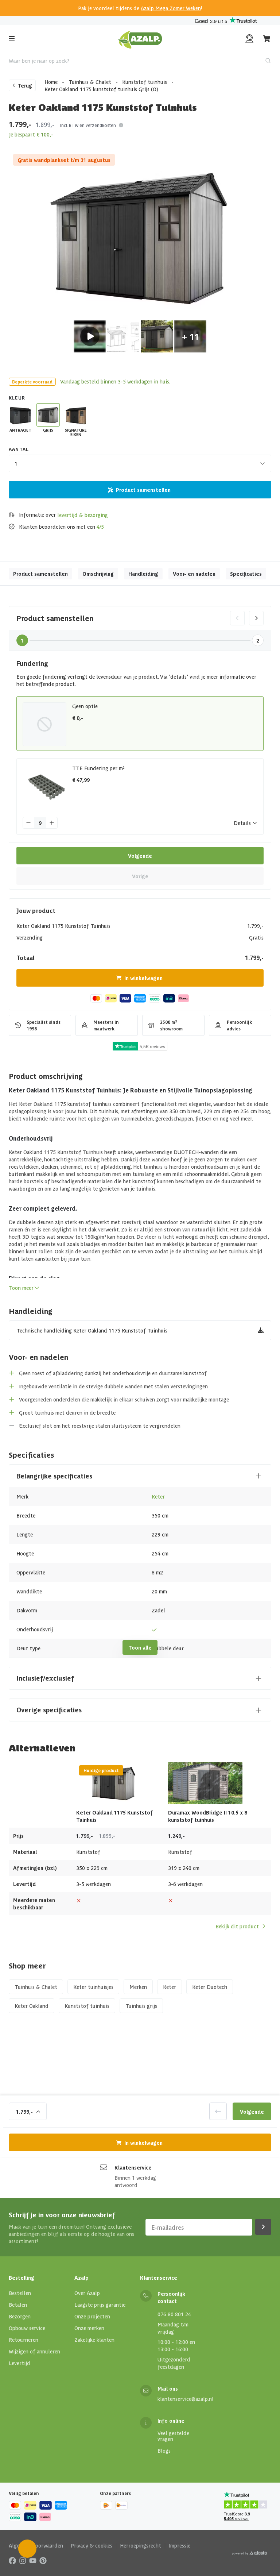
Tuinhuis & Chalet (90, 82)
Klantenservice (133, 2167)
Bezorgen (20, 2316)
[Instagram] (23, 2560)
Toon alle (140, 1647)
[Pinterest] (43, 2560)
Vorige (140, 876)
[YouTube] (33, 2560)
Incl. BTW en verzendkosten (88, 125)
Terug (25, 85)
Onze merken (89, 2328)
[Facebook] (12, 2560)
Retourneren (24, 2340)
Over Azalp (87, 2293)
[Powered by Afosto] (249, 2553)
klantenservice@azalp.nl (186, 2399)
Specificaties (246, 574)
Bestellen (20, 2293)
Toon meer (21, 1288)
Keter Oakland (32, 2006)
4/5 (100, 527)
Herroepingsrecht (141, 2545)
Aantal (19, 449)
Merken (138, 1987)
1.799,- (24, 2111)
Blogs (164, 2450)
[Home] (140, 39)
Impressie (180, 2545)
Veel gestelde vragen (173, 2436)
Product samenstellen (143, 490)
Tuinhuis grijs (141, 2006)
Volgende (140, 856)
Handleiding (143, 574)
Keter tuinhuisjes (93, 1987)
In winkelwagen (143, 978)
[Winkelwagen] (267, 39)
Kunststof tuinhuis (145, 82)
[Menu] (12, 39)
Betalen (18, 2305)
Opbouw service (27, 2328)
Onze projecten (92, 2316)
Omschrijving (98, 574)
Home (51, 82)
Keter (158, 1496)
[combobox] (140, 61)
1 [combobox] (16, 463)
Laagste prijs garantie (100, 2305)
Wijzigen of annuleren (34, 2351)
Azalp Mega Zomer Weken (171, 8)
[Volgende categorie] (256, 618)
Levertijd (20, 2363)
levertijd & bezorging (83, 515)
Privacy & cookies (92, 2545)
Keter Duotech (210, 1987)
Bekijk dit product (237, 1926)
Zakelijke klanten (94, 2340)
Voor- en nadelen (194, 574)
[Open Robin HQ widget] (27, 2549)
